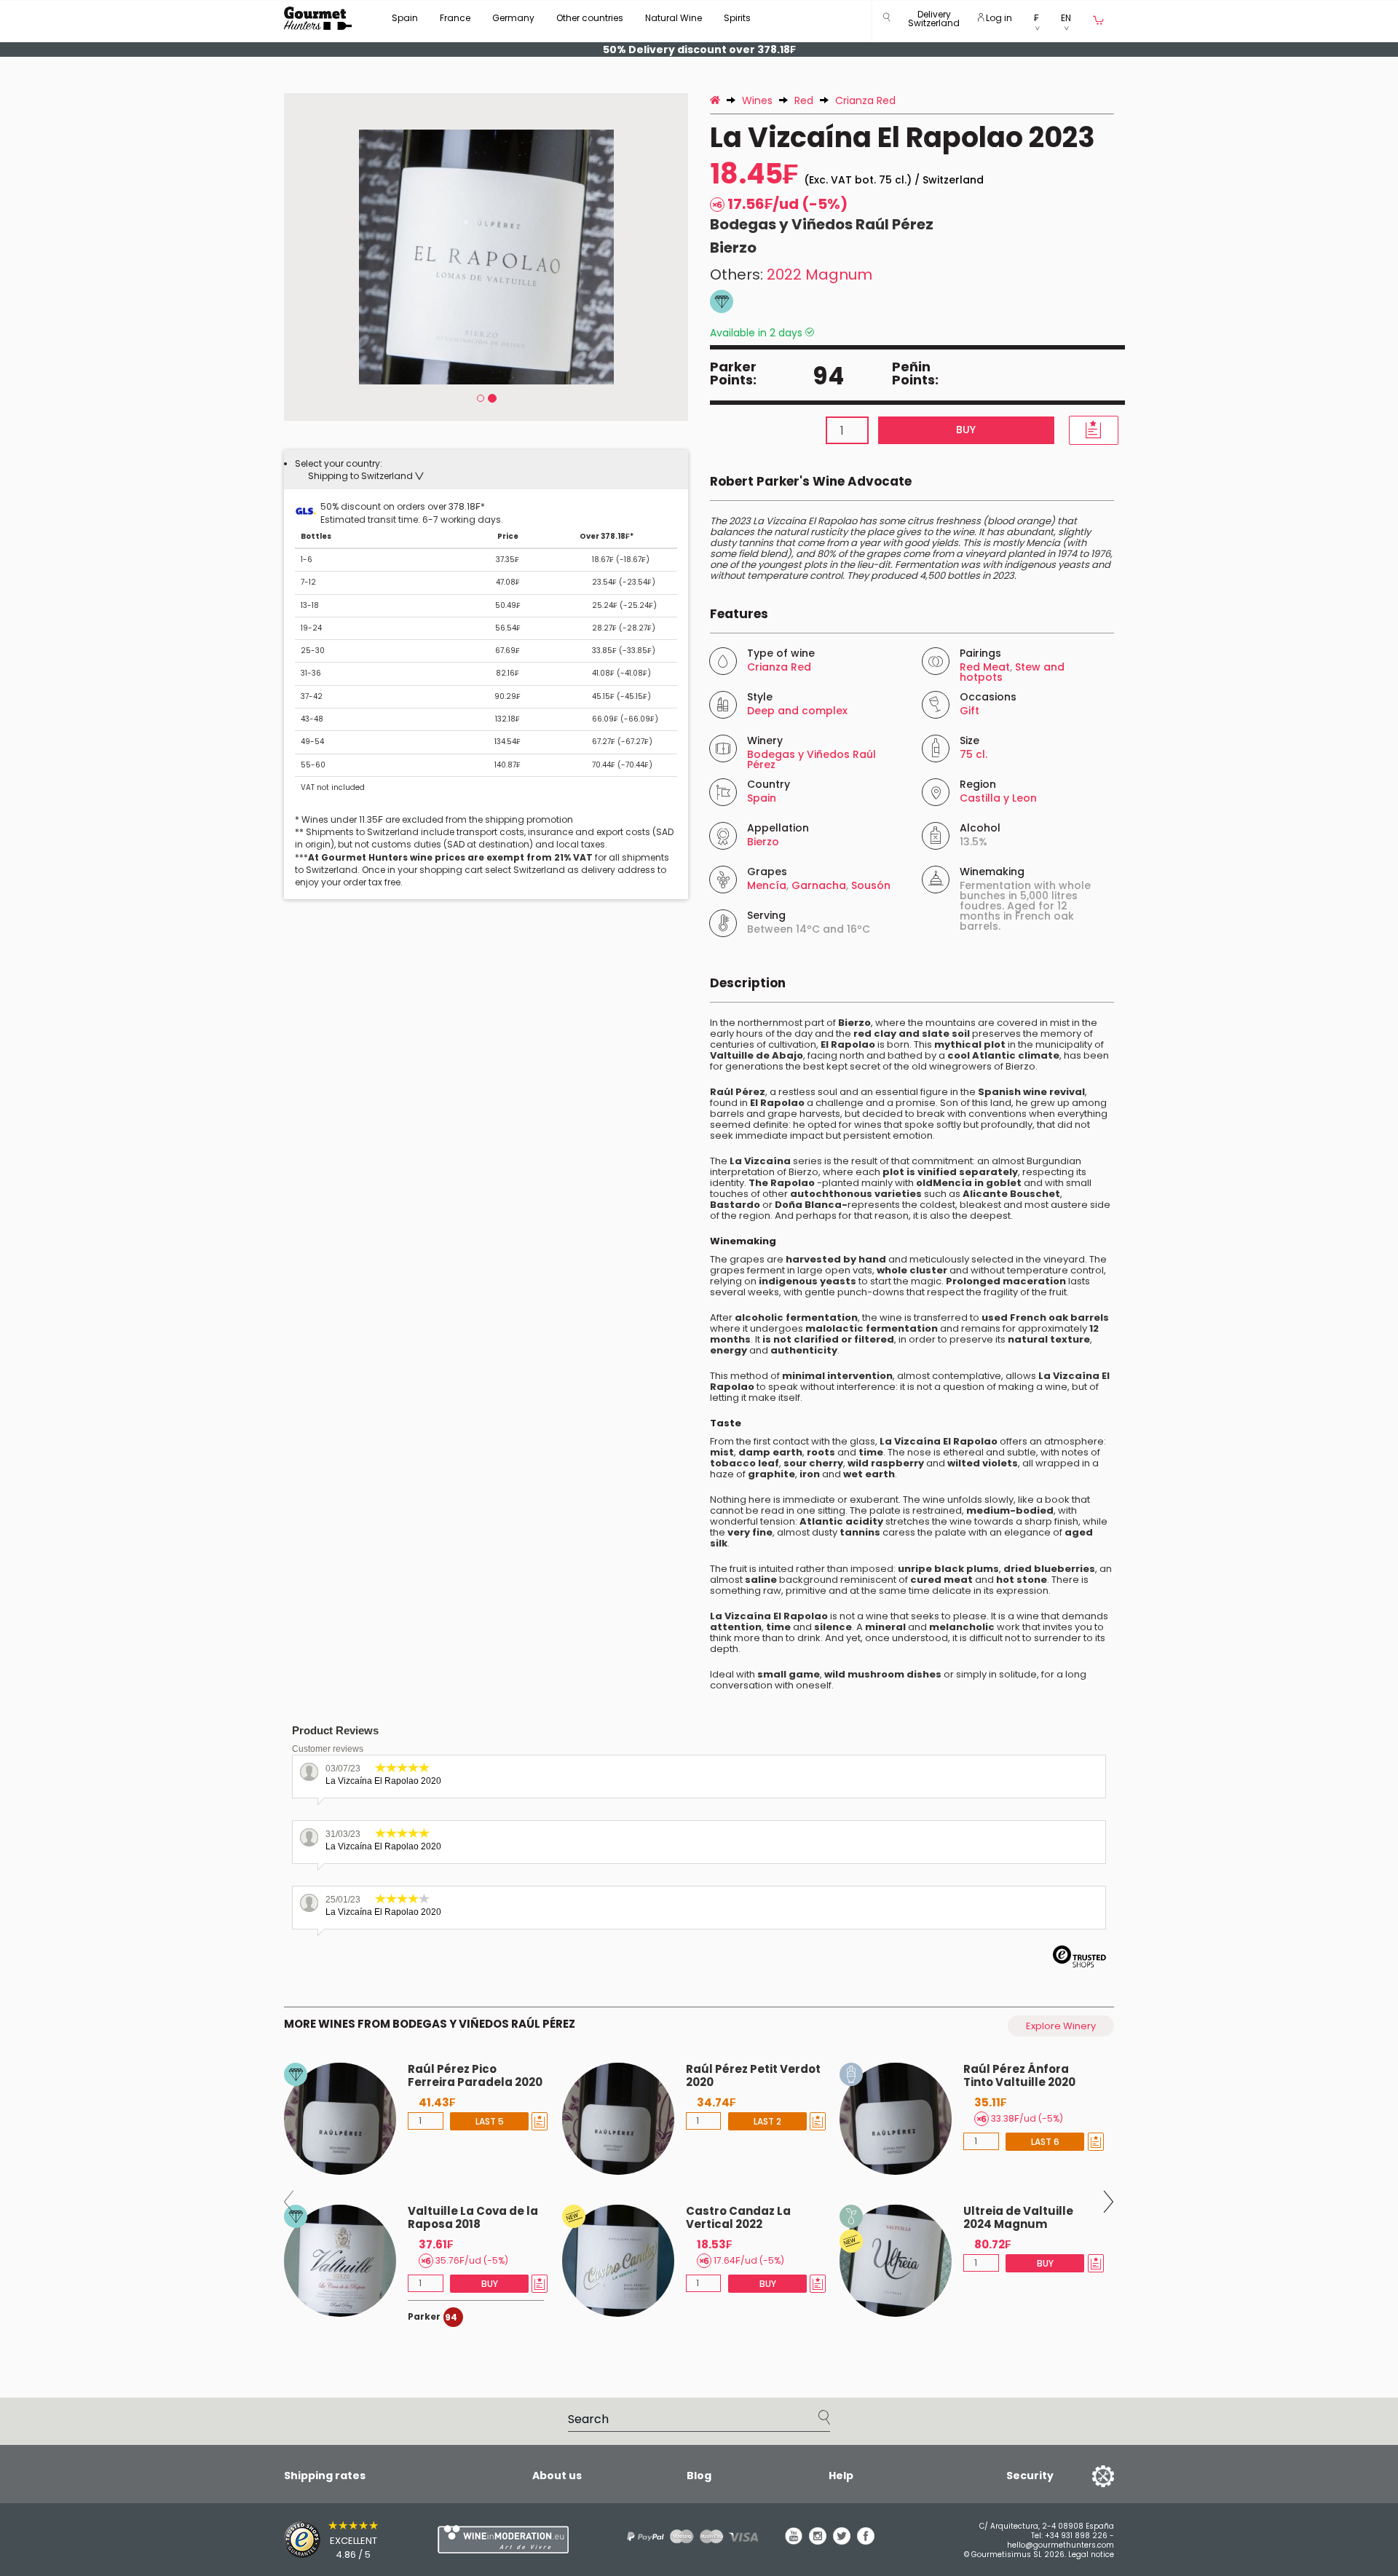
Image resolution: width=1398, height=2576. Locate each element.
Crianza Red (779, 667)
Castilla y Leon (998, 798)
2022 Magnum (820, 274)
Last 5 (490, 2121)
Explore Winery (1061, 2026)
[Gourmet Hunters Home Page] (318, 18)
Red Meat (985, 667)
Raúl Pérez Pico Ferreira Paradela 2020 (475, 2075)
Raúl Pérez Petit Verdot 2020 (753, 2075)
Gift (969, 711)
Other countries (590, 18)
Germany (513, 18)
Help (841, 2476)
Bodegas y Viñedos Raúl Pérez (822, 224)
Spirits (737, 18)
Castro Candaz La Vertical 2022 (738, 2217)
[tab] (486, 470)
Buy (966, 430)
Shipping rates (325, 2476)
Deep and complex (797, 711)
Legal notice (1091, 2555)
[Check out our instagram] (818, 2541)
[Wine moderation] (501, 2539)
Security (1030, 2476)
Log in (998, 18)
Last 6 (1045, 2142)
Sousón (871, 885)
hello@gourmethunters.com (1061, 2545)
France (455, 18)
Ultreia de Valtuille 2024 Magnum (1018, 2217)
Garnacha (819, 885)
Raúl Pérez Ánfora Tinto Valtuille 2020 (1019, 2075)
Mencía (767, 885)
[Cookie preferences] (1085, 2476)
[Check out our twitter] (842, 2541)
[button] (934, 21)
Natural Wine (674, 18)
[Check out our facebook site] (866, 2541)
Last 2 (767, 2121)
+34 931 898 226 (1076, 2536)
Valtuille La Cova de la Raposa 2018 (473, 2217)
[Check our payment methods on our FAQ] (687, 2536)
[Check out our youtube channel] (794, 2541)
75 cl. (974, 754)
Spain (405, 18)
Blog (699, 2476)
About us (557, 2476)
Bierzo (733, 248)
